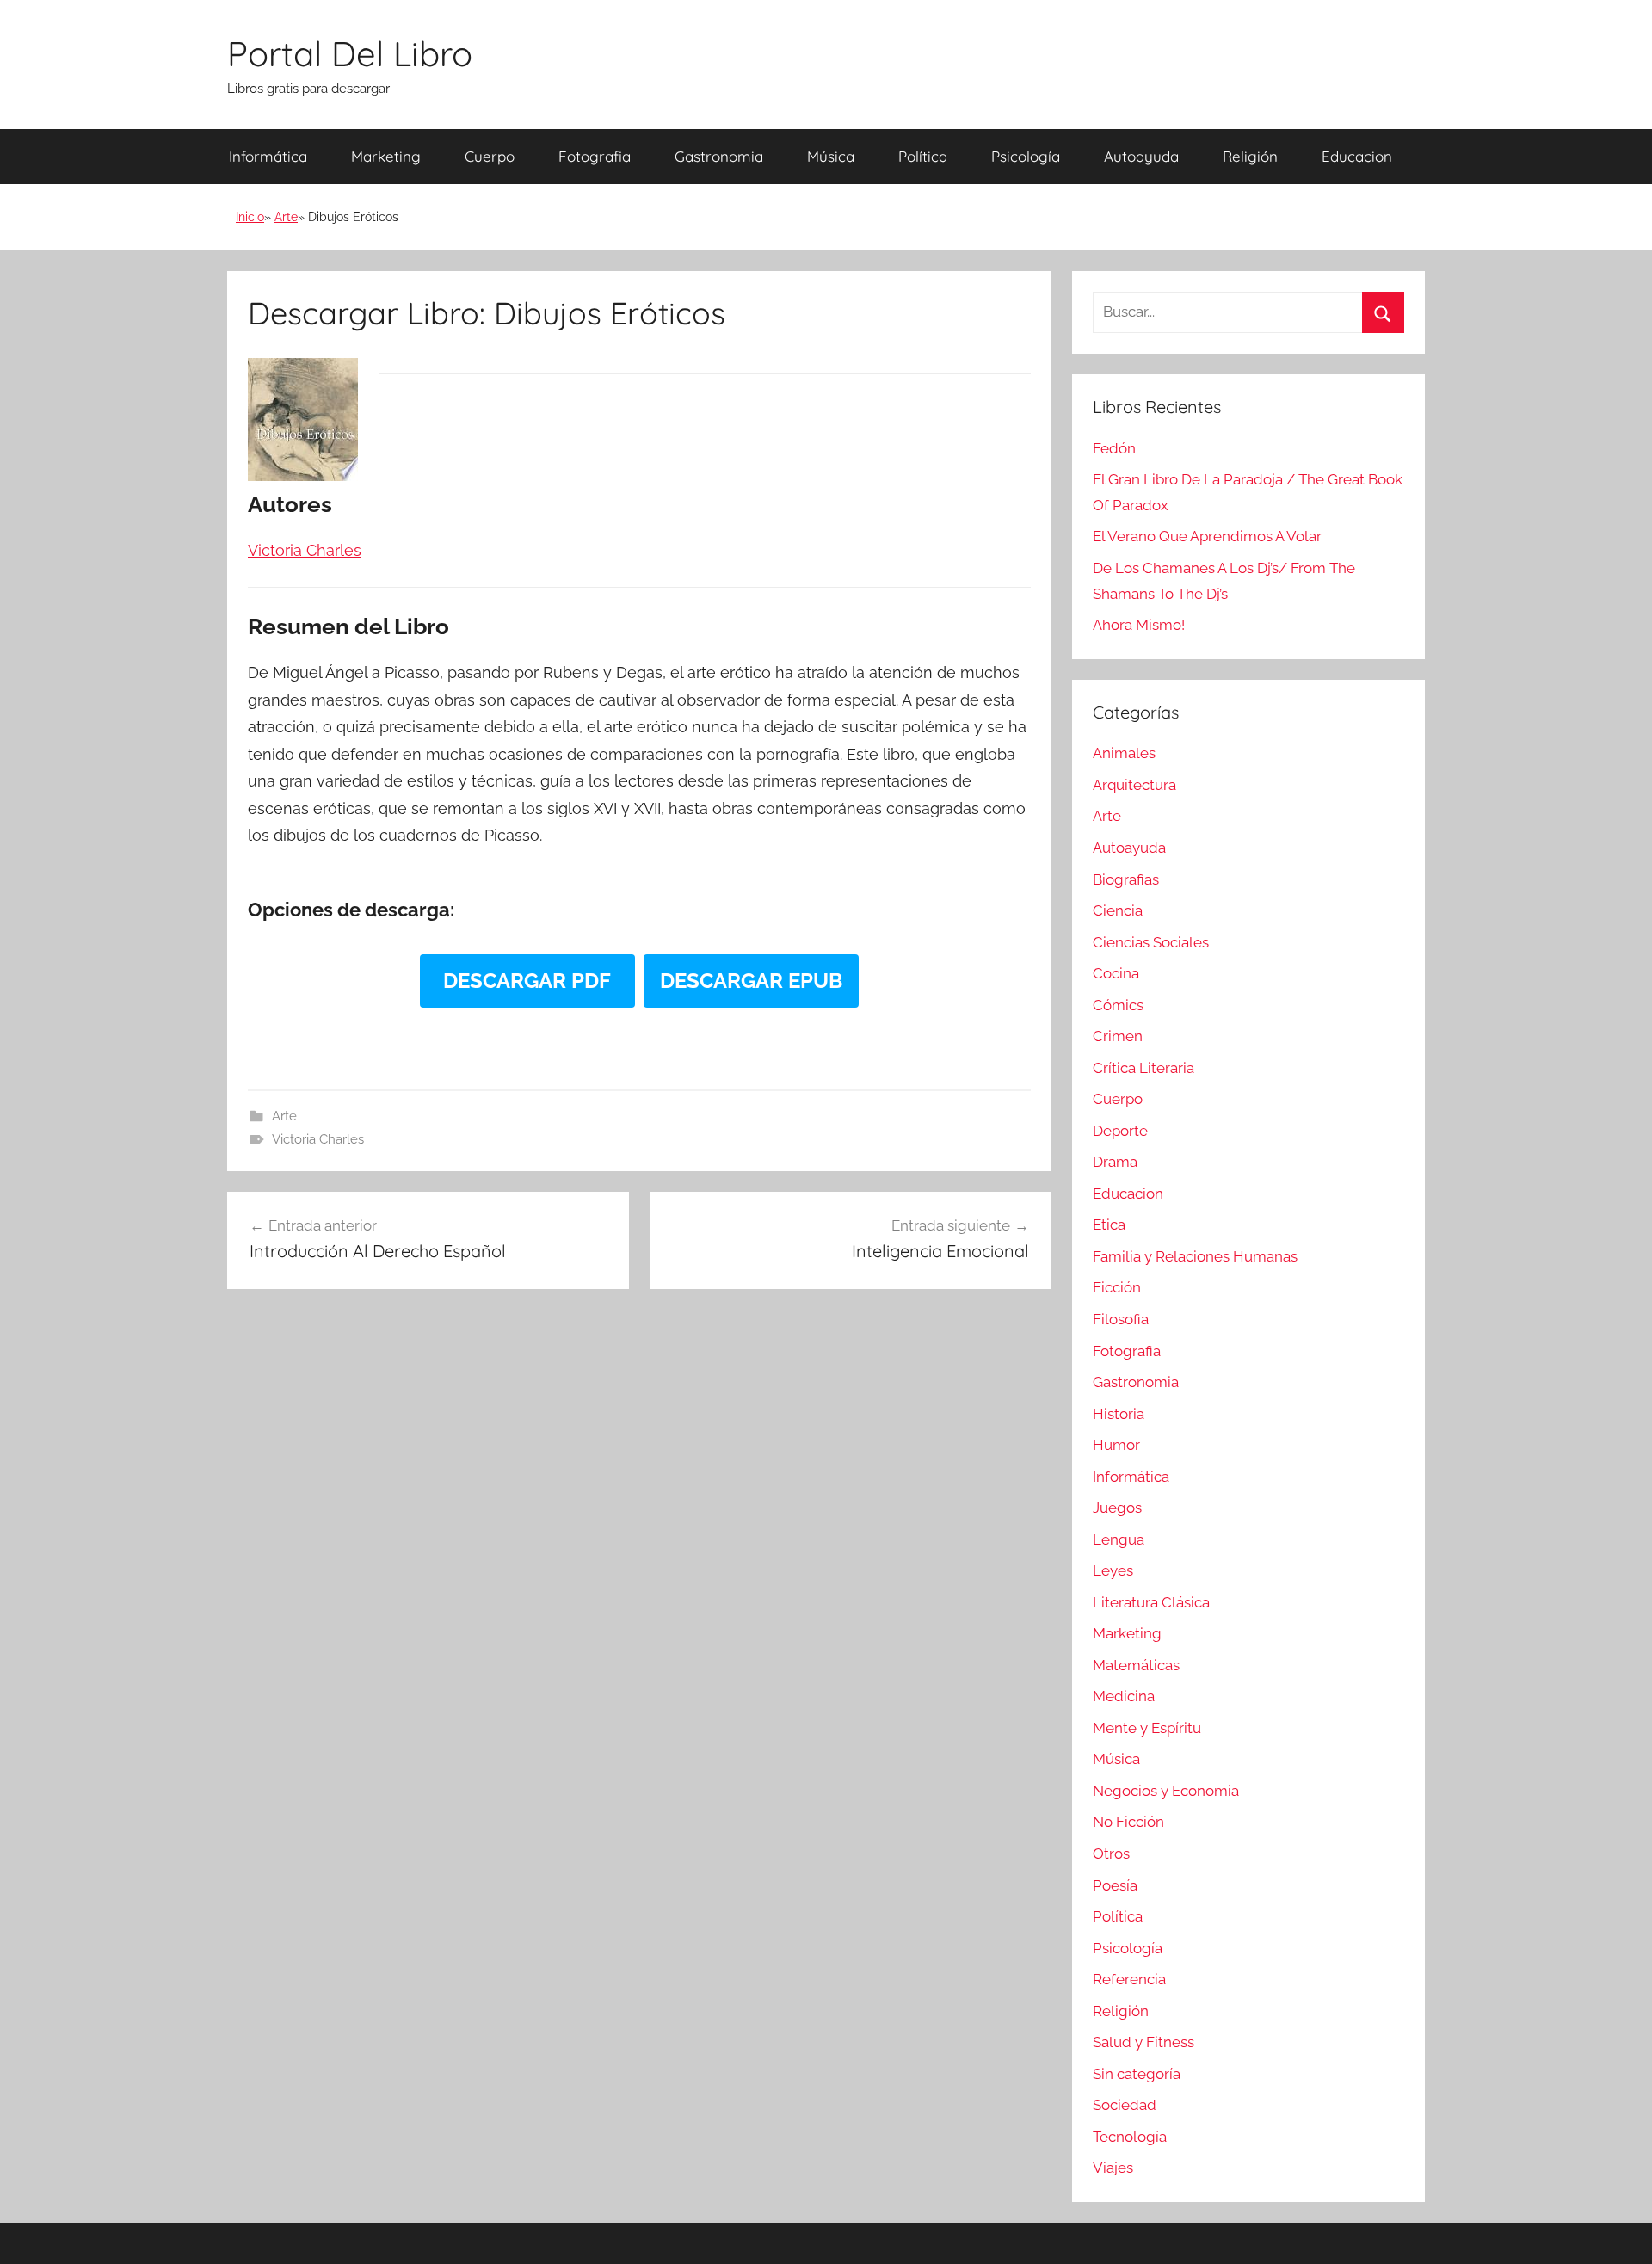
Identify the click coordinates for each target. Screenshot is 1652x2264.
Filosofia (1121, 1319)
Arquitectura (1134, 785)
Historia (1119, 1414)
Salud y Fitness (1143, 2042)
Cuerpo (490, 156)
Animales (1124, 753)
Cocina (1116, 973)
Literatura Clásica (1151, 1602)
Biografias (1126, 879)
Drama (1115, 1162)
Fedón (1114, 448)
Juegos (1117, 1508)
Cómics (1118, 1005)
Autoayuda (1141, 156)
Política (923, 156)
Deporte (1120, 1131)
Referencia (1129, 1979)
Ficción (1117, 1287)
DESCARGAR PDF (527, 981)
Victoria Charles (318, 1139)
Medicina (1124, 1696)
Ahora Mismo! (1139, 625)
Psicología (1026, 156)
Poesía (1115, 1885)
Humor (1116, 1445)
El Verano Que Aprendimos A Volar (1207, 536)
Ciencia (1118, 910)
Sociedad (1125, 2105)
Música (831, 156)
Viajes (1113, 2168)
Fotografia (595, 156)
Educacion (1357, 156)
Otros (1111, 1854)
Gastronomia (719, 156)
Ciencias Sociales (1151, 942)
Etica (1109, 1225)
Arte (286, 217)
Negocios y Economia (1166, 1791)
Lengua (1119, 1539)
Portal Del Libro (350, 53)
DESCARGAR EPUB (751, 981)
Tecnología (1130, 2137)
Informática (268, 156)
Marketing (386, 156)
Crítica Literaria (1143, 1068)
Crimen (1118, 1036)
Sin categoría (1137, 2074)
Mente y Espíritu (1147, 1728)
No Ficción (1128, 1822)
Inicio (250, 217)
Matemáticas (1136, 1665)
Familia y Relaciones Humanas (1195, 1256)
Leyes (1113, 1570)
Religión (1250, 156)
